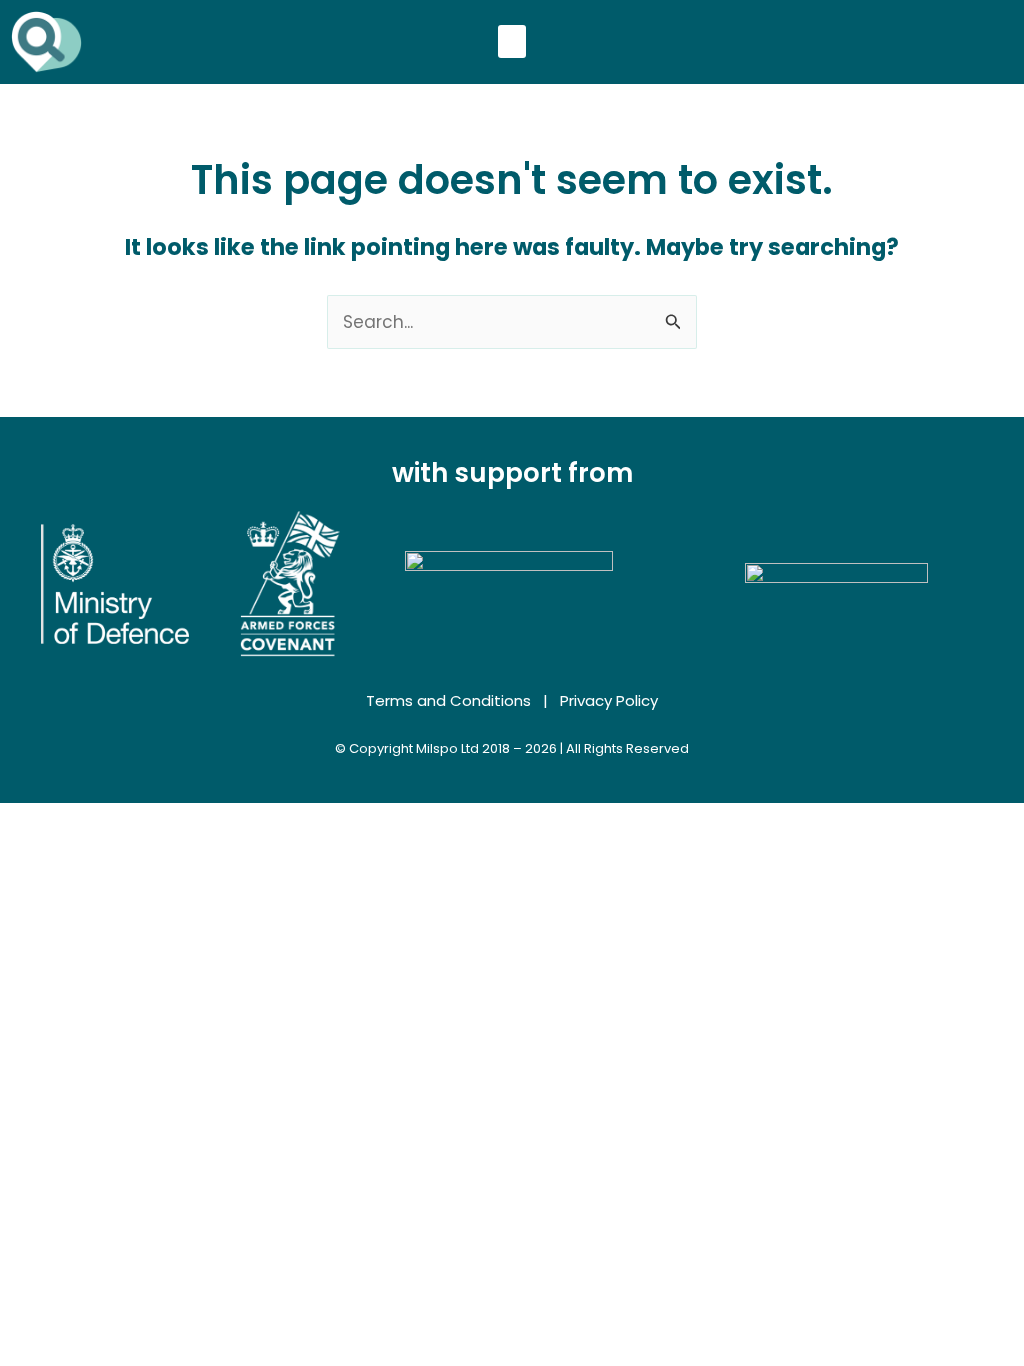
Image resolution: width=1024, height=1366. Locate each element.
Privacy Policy (609, 700)
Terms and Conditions (448, 700)
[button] (512, 41)
